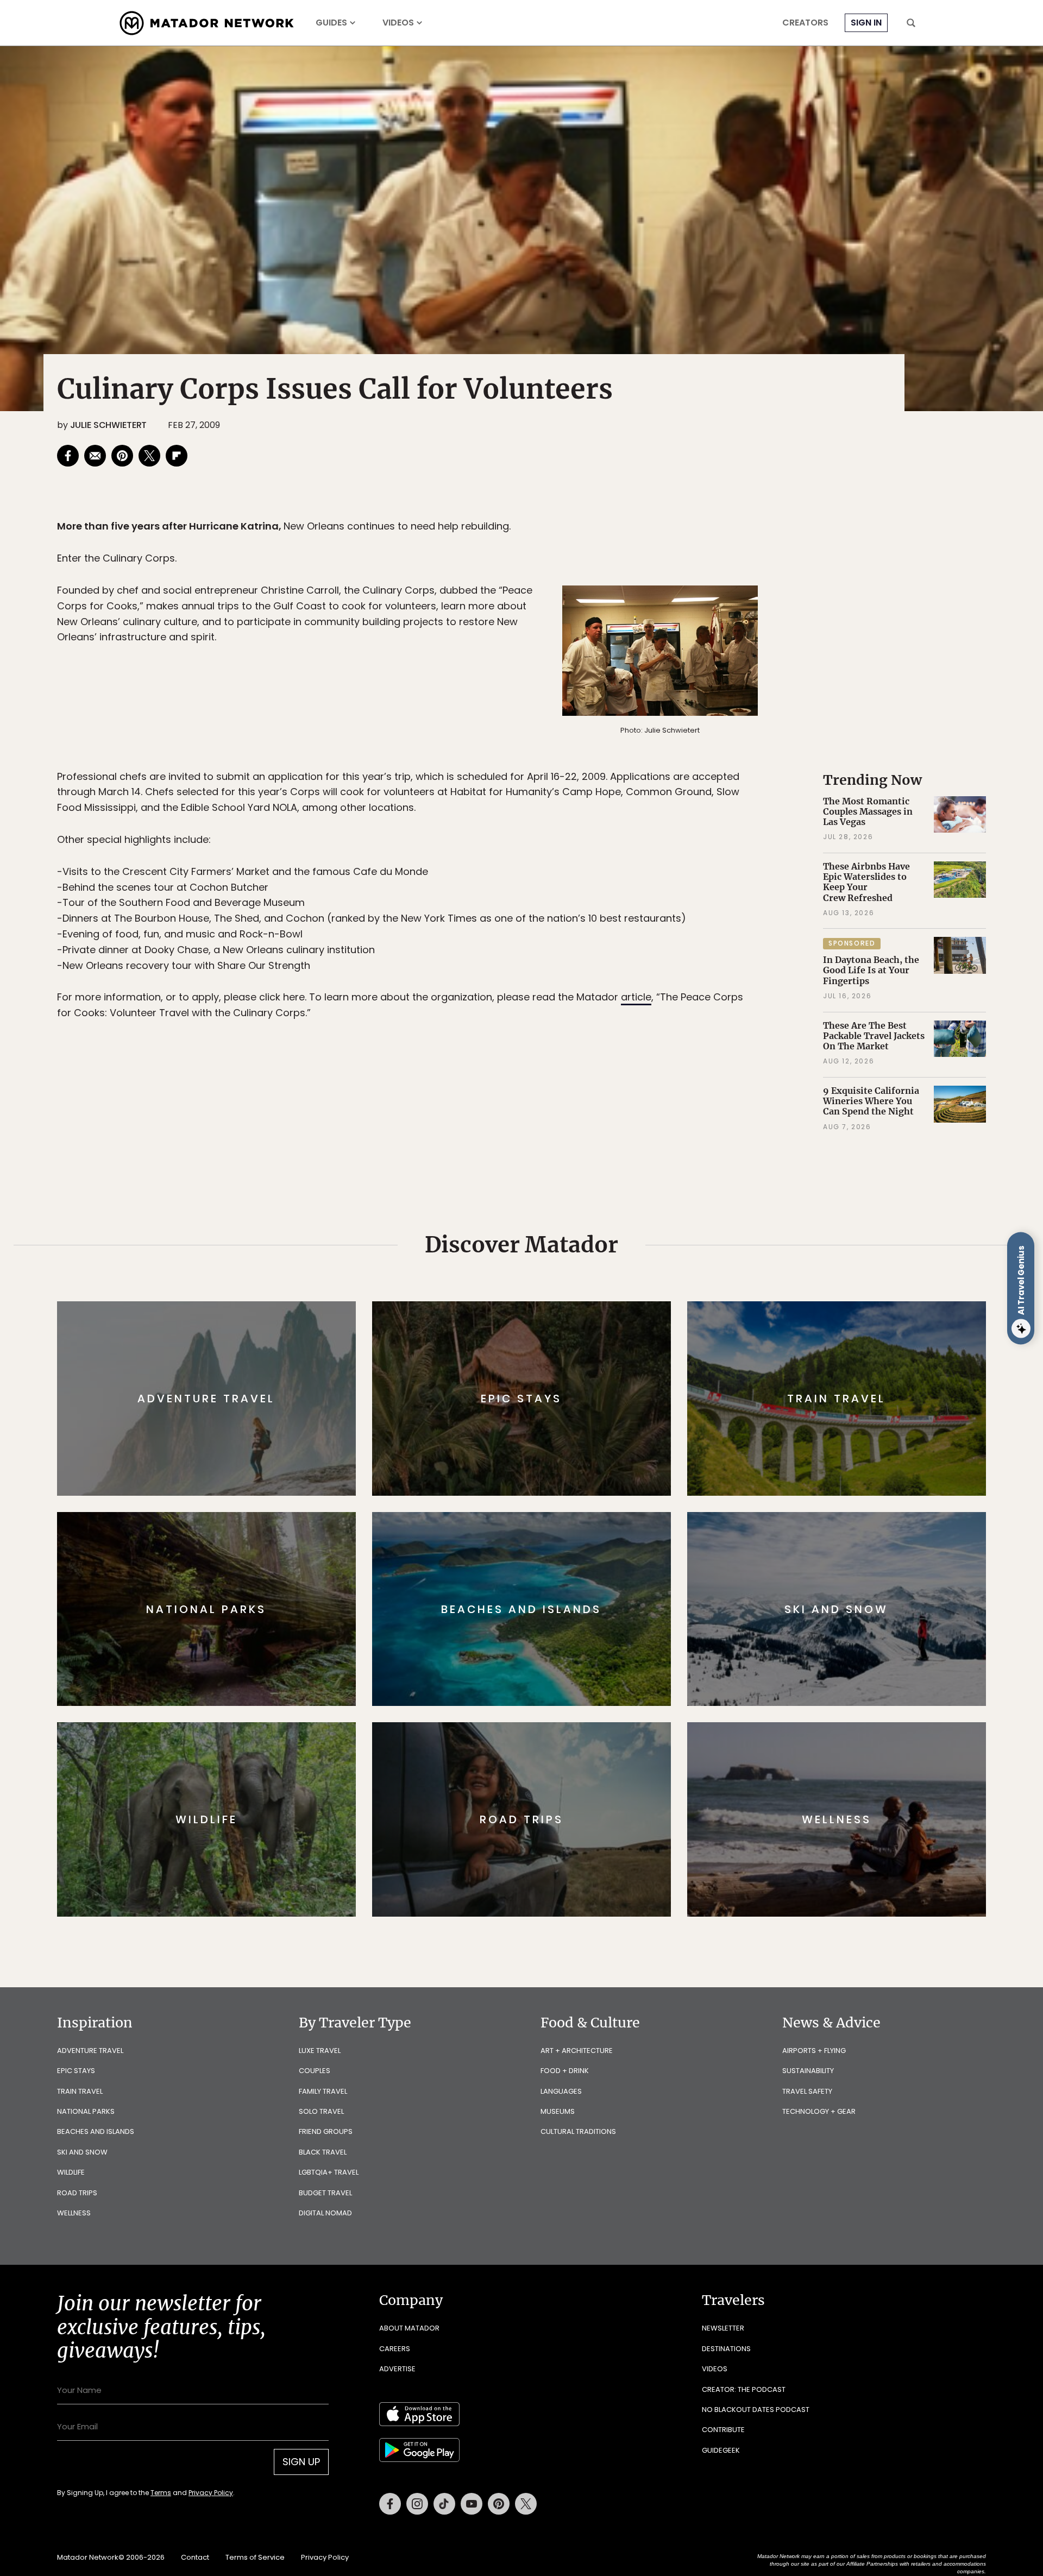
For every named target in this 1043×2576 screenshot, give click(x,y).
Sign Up (630, 1334)
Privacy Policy (587, 1361)
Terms (537, 1361)
